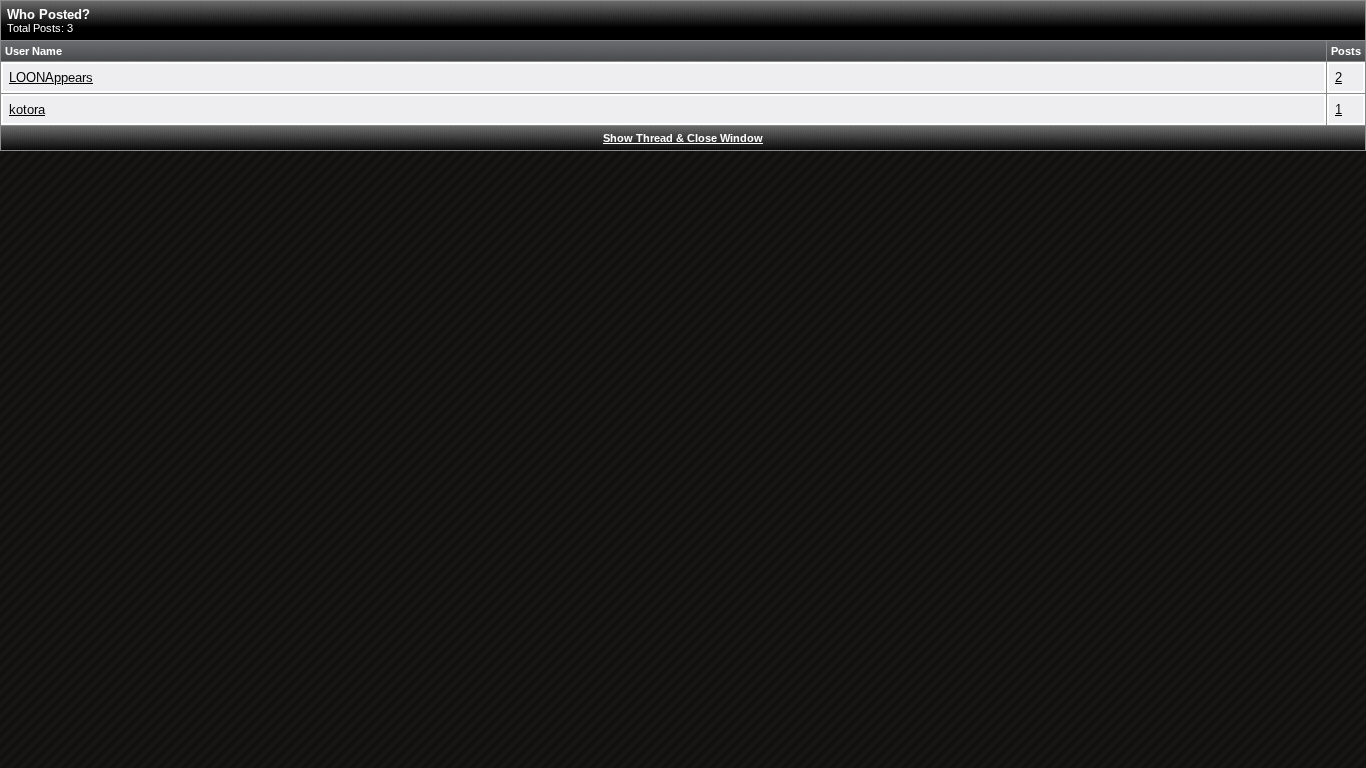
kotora (27, 109)
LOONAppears (51, 77)
